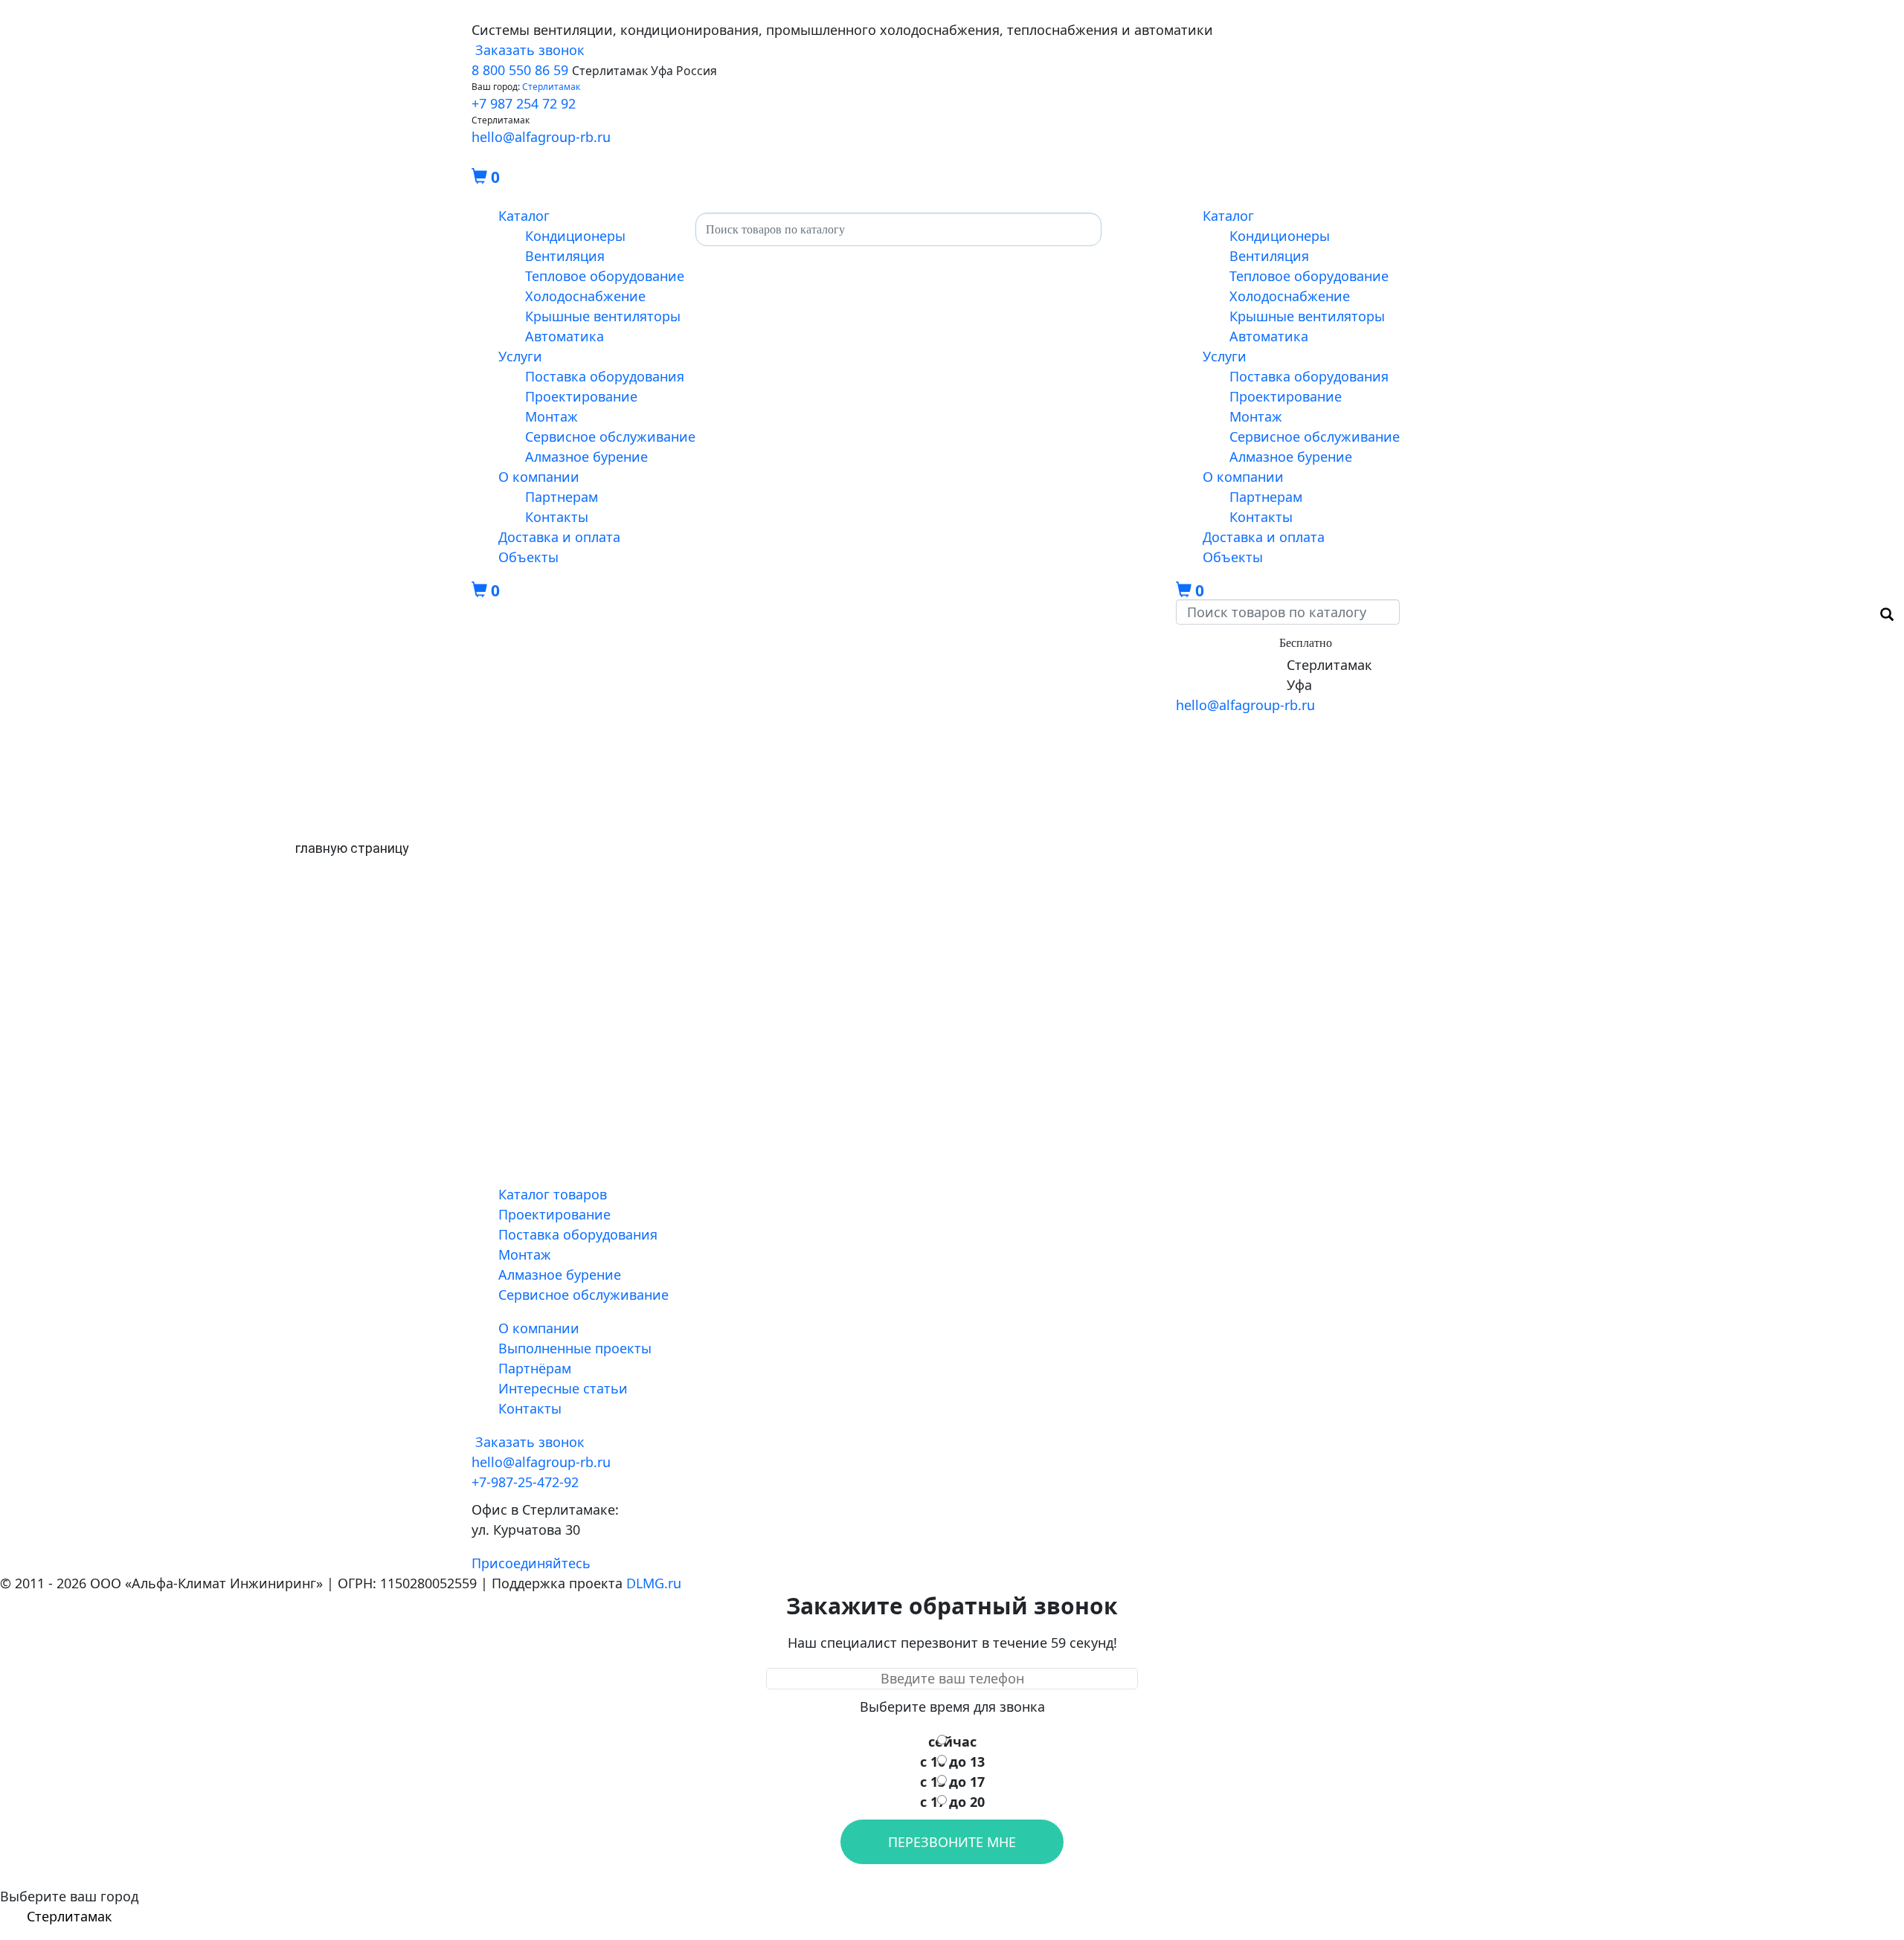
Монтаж (551, 416)
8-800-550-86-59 (1226, 642)
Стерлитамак (551, 87)
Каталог (524, 216)
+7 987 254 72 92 (524, 103)
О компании (539, 477)
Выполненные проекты (575, 1348)
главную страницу (352, 848)
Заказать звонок (528, 50)
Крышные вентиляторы (603, 316)
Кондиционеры (575, 236)
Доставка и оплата (559, 537)
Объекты (528, 557)
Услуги (520, 356)
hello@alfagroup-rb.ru (541, 137)
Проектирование (581, 396)
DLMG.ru (654, 1583)
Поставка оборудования (605, 376)
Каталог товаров (553, 1194)
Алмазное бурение (586, 457)
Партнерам (562, 497)
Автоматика (565, 336)
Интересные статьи (563, 1388)
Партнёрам (535, 1368)
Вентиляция (565, 256)
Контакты (557, 517)
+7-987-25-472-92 (1229, 665)
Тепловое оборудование (605, 276)
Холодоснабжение (585, 296)
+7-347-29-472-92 (1229, 685)
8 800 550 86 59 (520, 70)
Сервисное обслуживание (610, 436)
